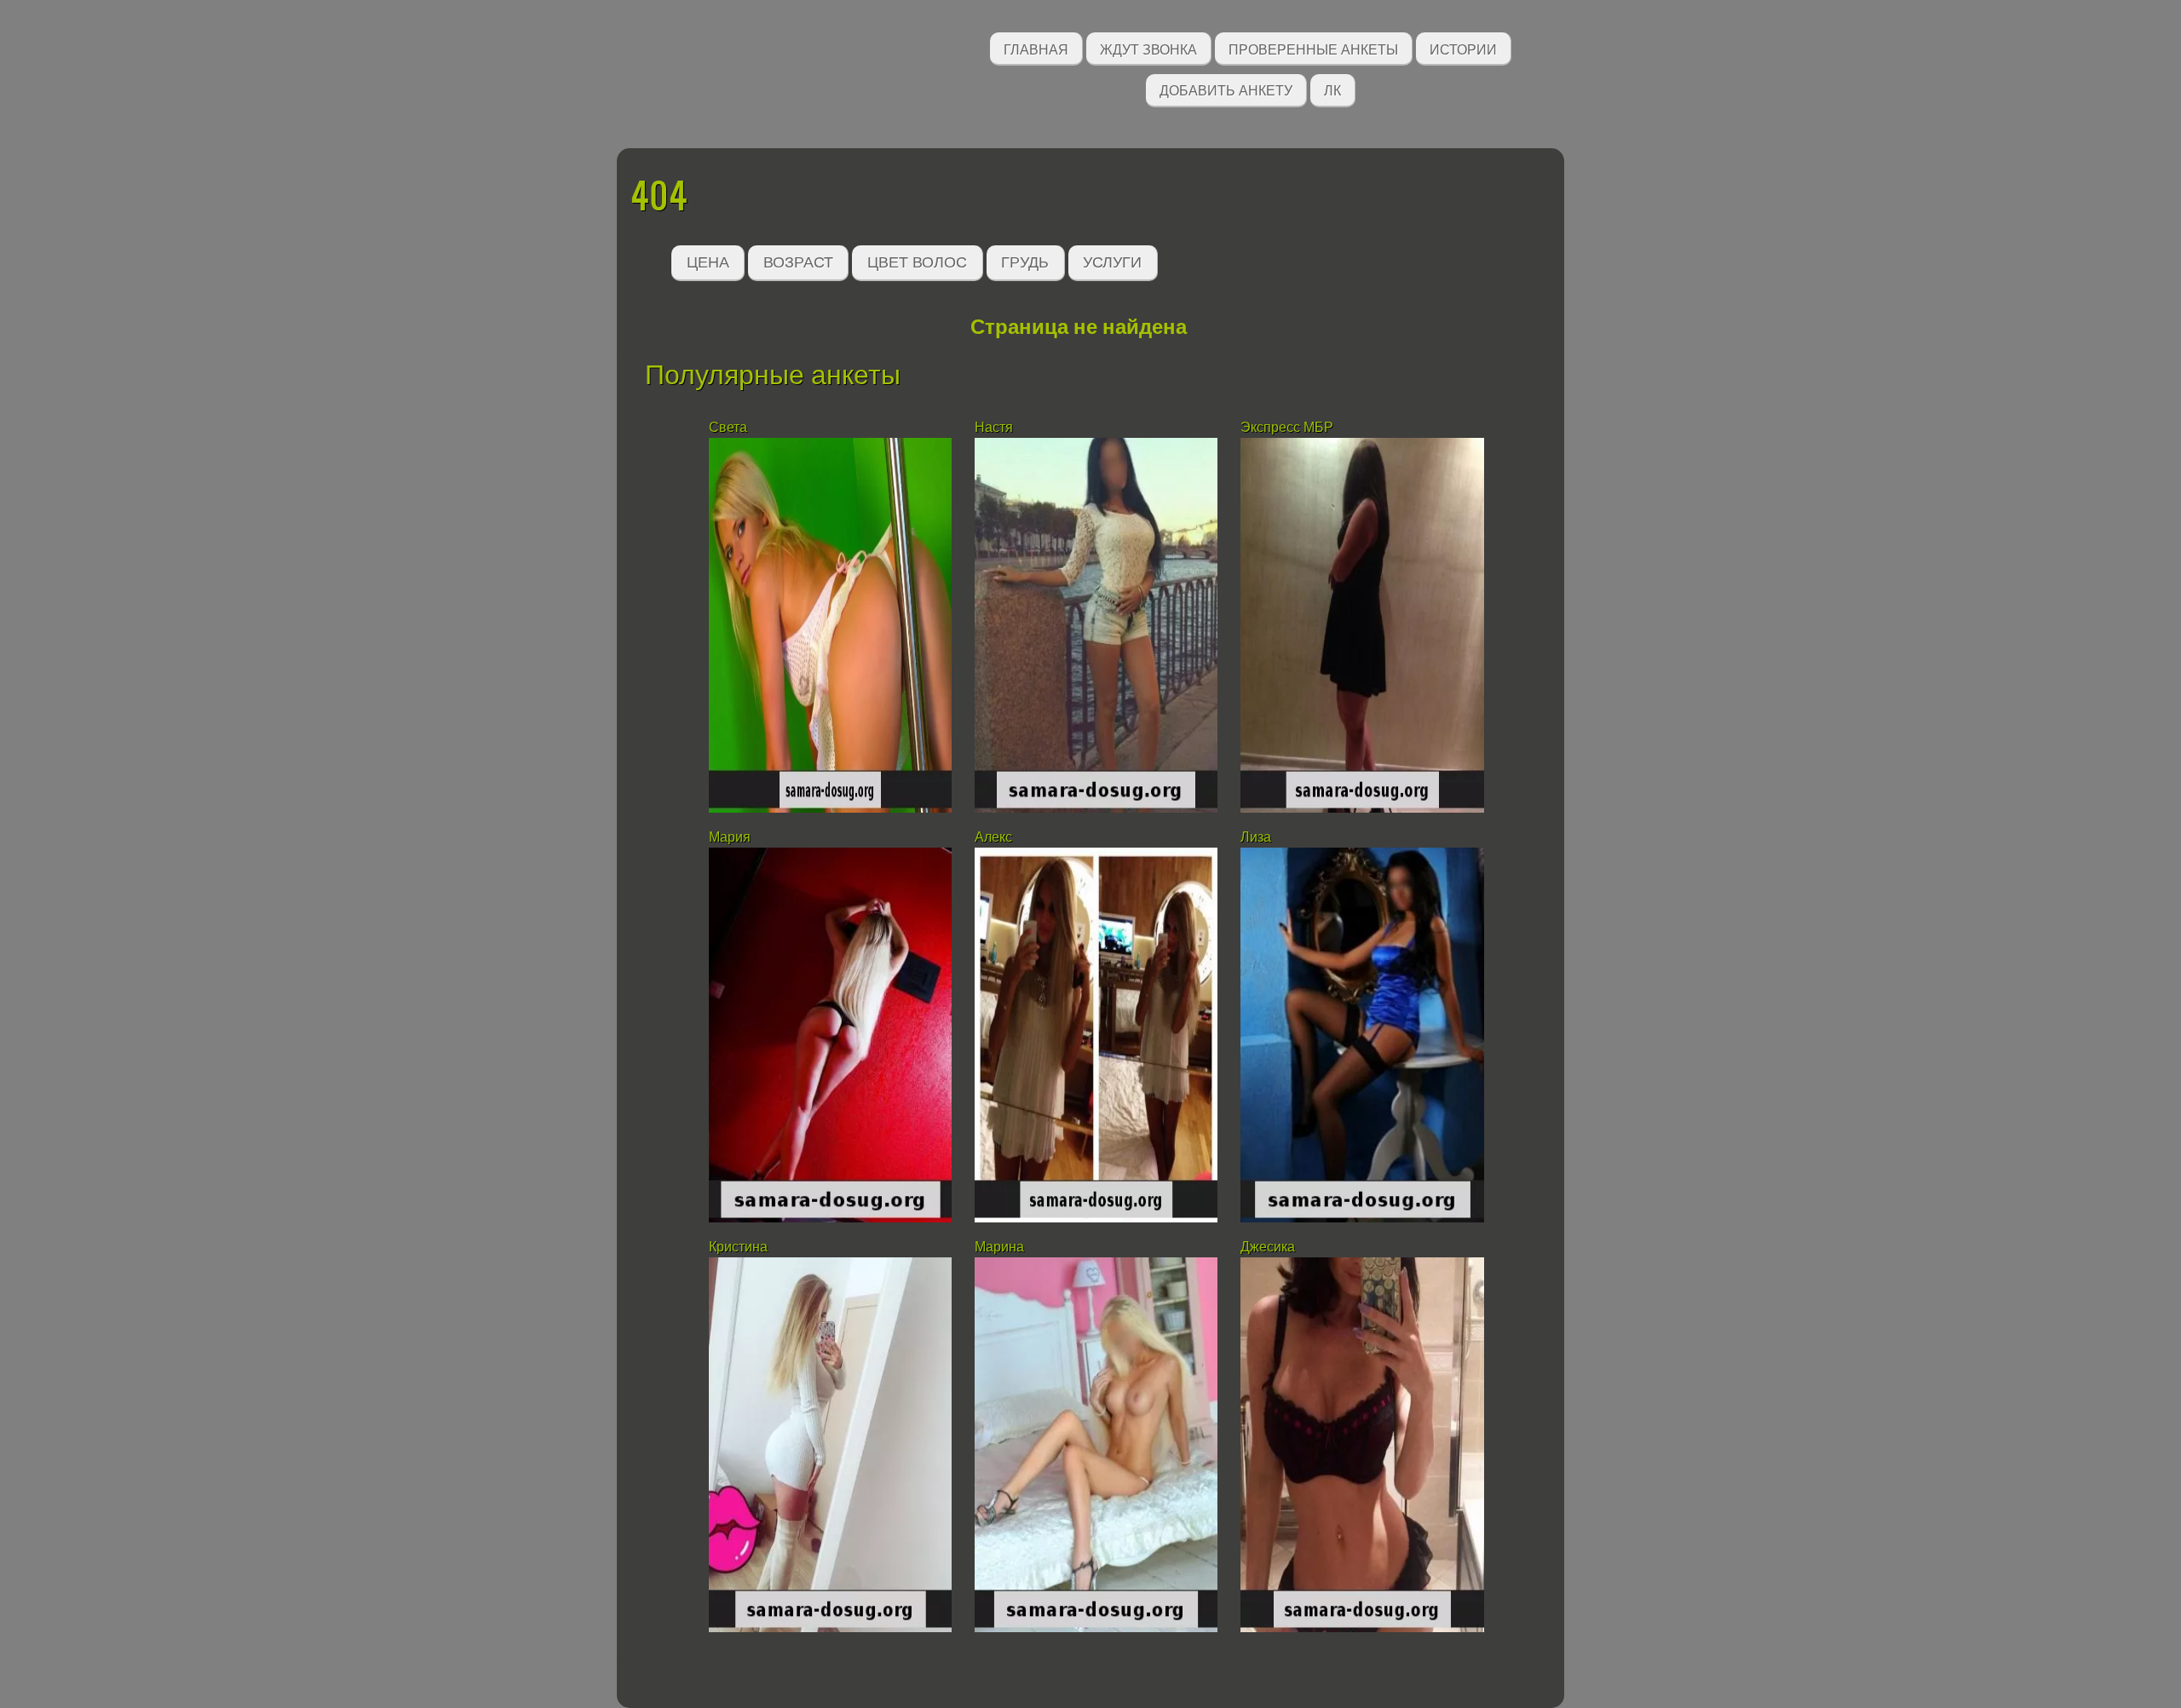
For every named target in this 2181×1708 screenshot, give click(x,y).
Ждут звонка (1148, 48)
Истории (1463, 48)
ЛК (1332, 89)
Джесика (1268, 1247)
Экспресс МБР (1287, 427)
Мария (730, 837)
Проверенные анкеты (1313, 48)
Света (728, 427)
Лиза (1256, 837)
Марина (999, 1247)
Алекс (993, 837)
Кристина (738, 1247)
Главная (1036, 48)
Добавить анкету (1226, 89)
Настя (994, 427)
